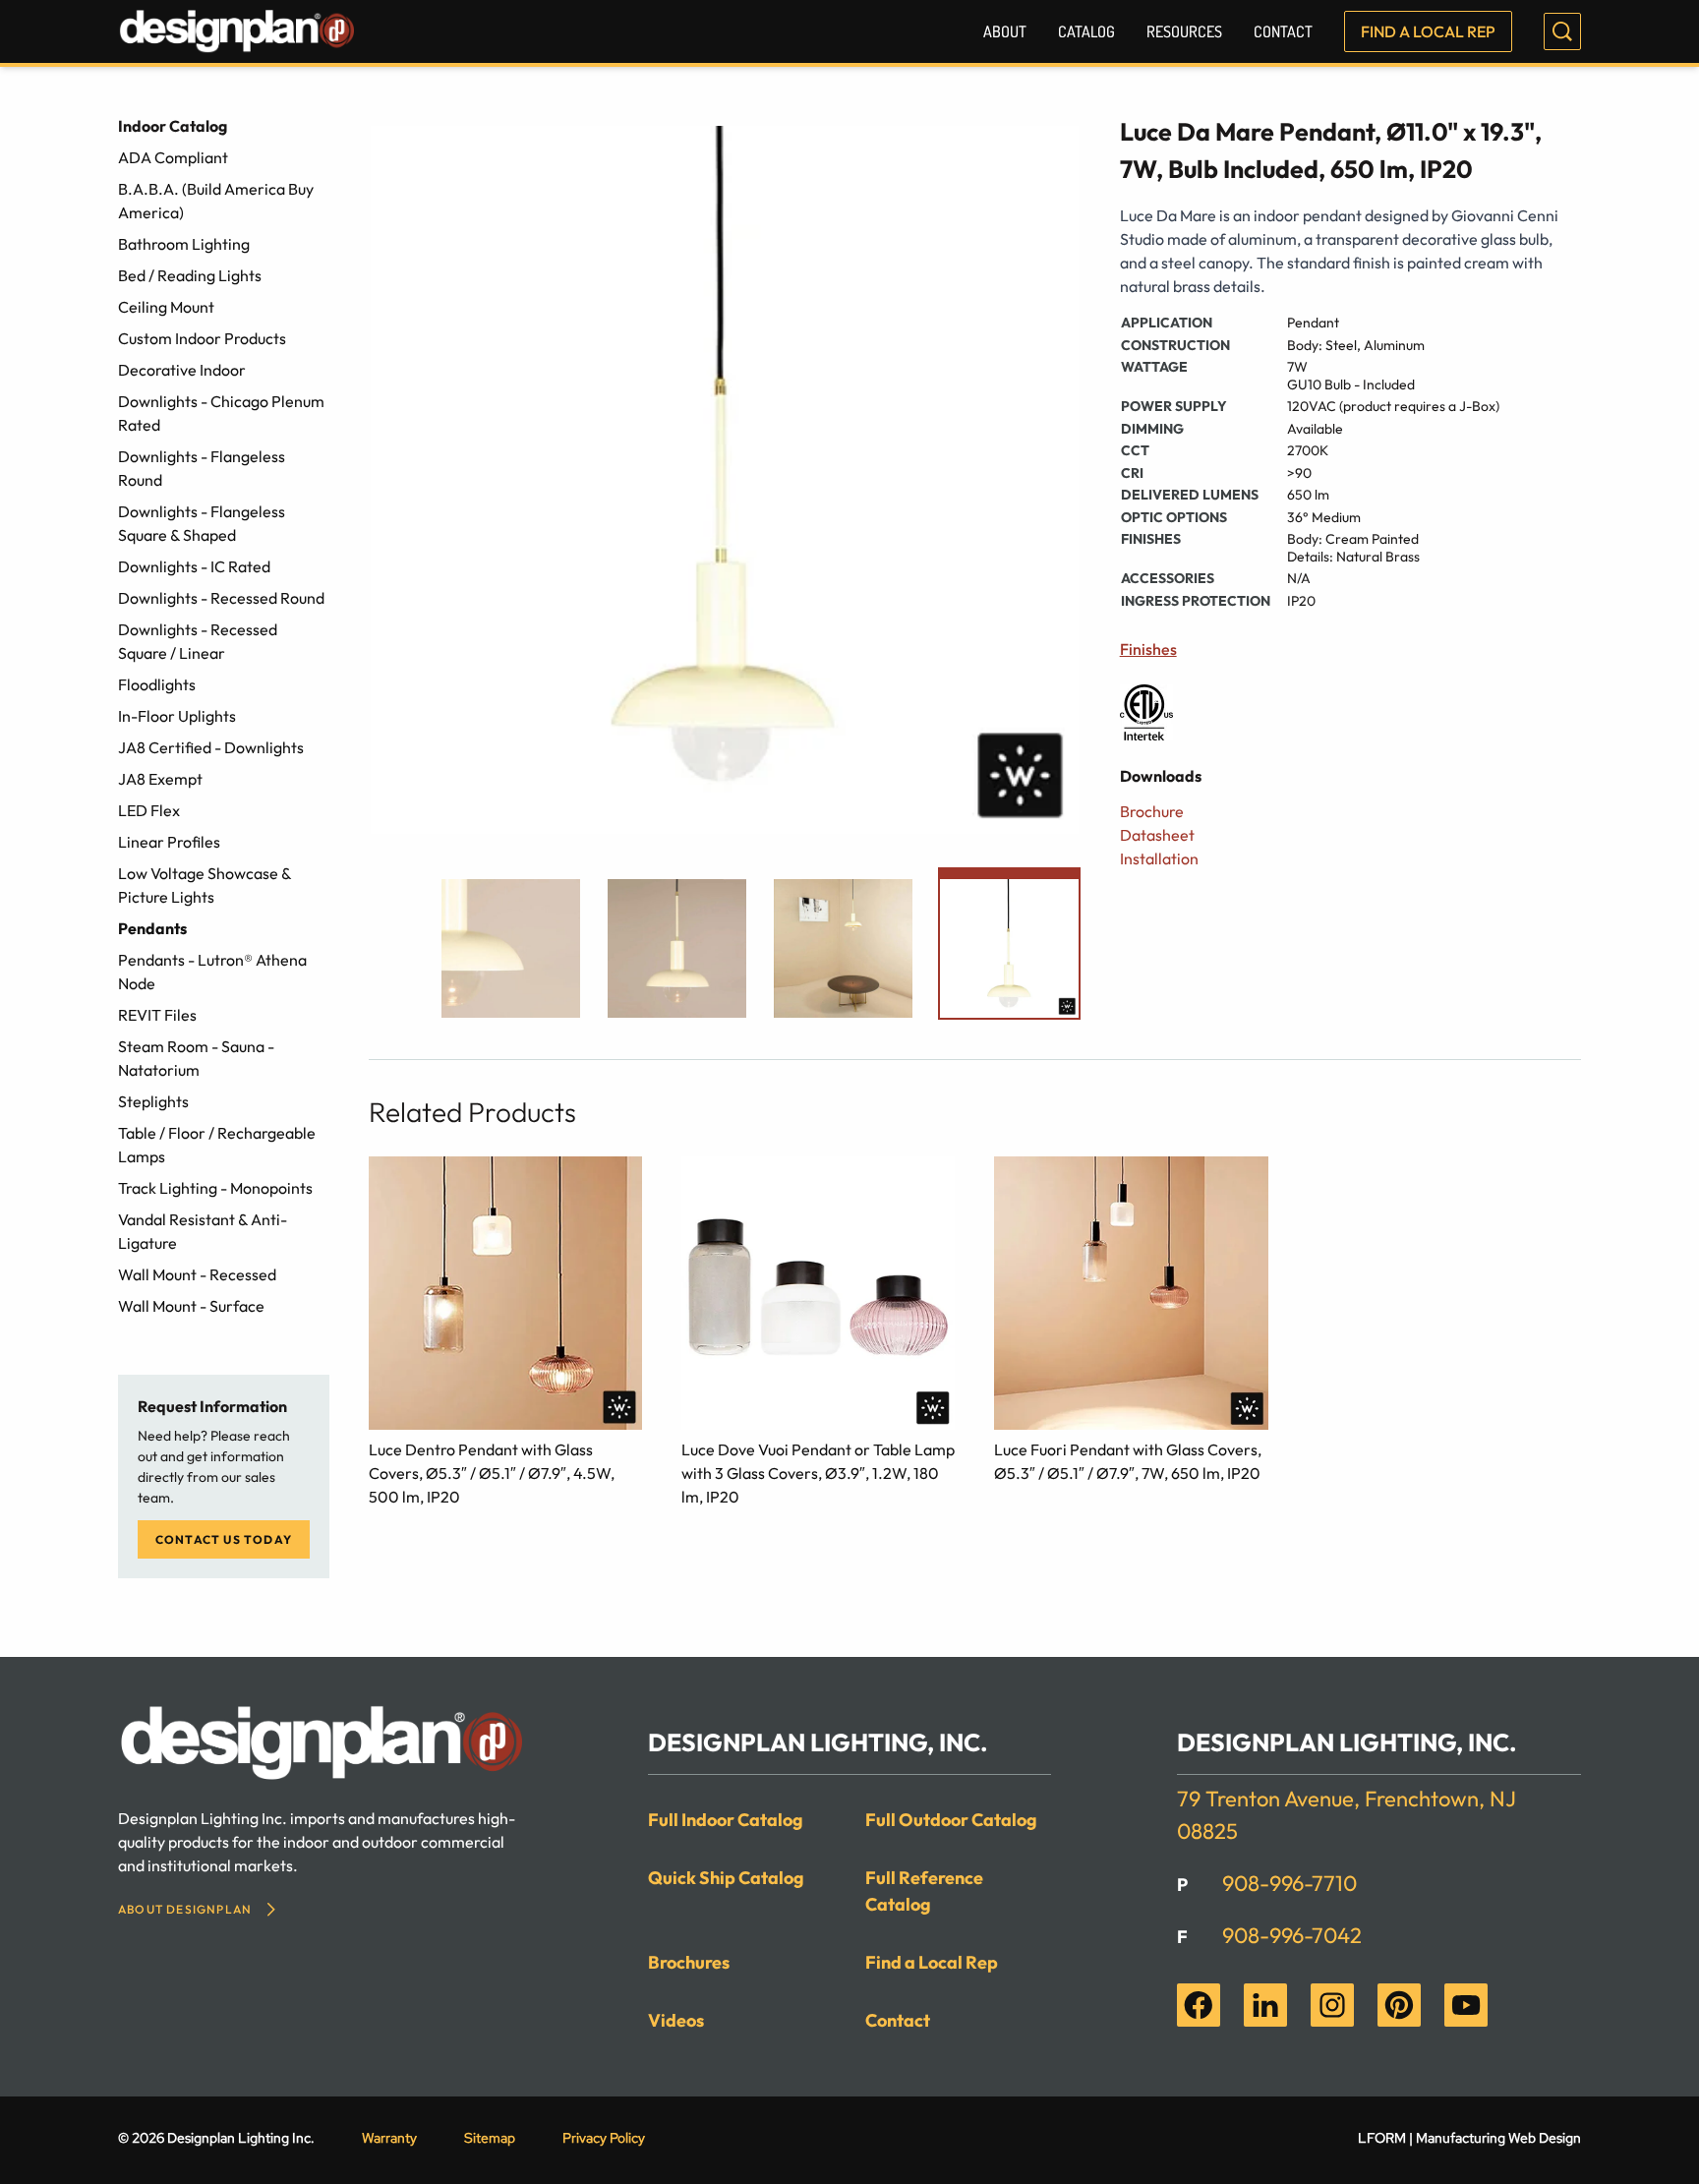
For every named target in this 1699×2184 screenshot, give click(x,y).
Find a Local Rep (1428, 31)
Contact (1283, 31)
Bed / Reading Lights (190, 275)
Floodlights (157, 684)
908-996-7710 (1289, 1883)
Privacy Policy (604, 2138)
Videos (676, 2020)
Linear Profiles (169, 842)
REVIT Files (157, 1015)
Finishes (1148, 649)
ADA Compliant (173, 157)
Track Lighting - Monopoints (215, 1188)
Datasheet (1157, 835)
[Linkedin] (1265, 2005)
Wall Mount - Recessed (197, 1274)
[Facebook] (1199, 2005)
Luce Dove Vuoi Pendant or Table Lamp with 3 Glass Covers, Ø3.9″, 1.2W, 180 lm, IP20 (818, 1473)
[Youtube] (1466, 2005)
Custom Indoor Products (202, 338)
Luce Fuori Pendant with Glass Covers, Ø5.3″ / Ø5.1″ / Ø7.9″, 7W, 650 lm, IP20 (1128, 1461)
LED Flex (149, 810)
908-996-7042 (1292, 1935)
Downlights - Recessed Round (221, 598)
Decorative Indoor (182, 370)
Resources (1184, 31)
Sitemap (490, 2138)
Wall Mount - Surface (191, 1306)
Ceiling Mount (166, 307)
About (1005, 31)
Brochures (689, 1962)
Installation (1159, 858)
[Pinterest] (1399, 2005)
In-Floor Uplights (177, 716)
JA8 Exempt (160, 779)
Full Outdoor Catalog (951, 1820)
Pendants (152, 928)
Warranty (389, 2138)
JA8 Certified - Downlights (211, 747)
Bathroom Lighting (184, 244)
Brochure (1152, 811)
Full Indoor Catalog (726, 1820)
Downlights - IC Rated (194, 566)
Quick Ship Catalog (726, 1878)
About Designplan (185, 1909)
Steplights (153, 1101)
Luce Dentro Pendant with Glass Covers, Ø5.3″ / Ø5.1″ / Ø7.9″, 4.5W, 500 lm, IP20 (492, 1473)
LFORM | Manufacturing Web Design (1469, 2138)
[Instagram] (1332, 2005)
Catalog (1086, 31)
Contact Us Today (224, 1539)
